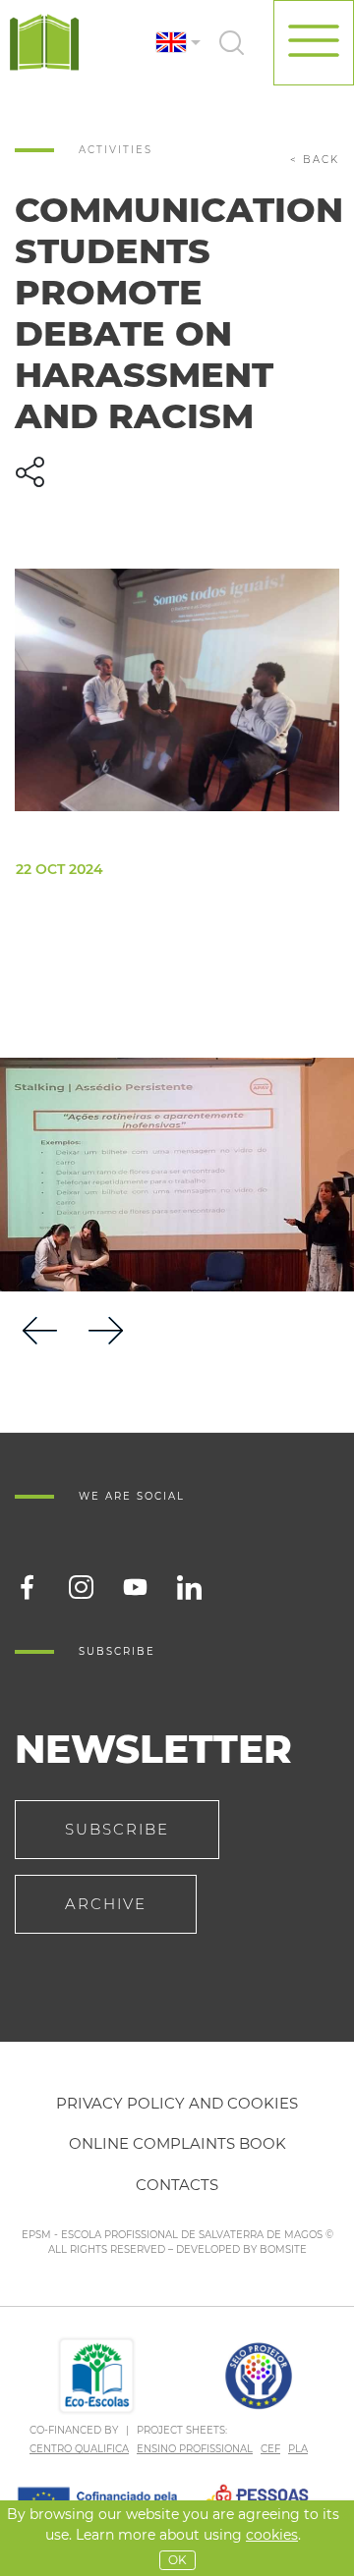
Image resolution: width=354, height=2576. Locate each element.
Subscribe (117, 1829)
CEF (270, 2449)
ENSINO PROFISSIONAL (195, 2449)
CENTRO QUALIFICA (79, 2449)
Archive (106, 1904)
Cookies (272, 2535)
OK (177, 2560)
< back (315, 160)
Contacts (177, 2185)
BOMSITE (283, 2249)
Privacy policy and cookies (177, 2103)
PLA (298, 2449)
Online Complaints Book (177, 2143)
